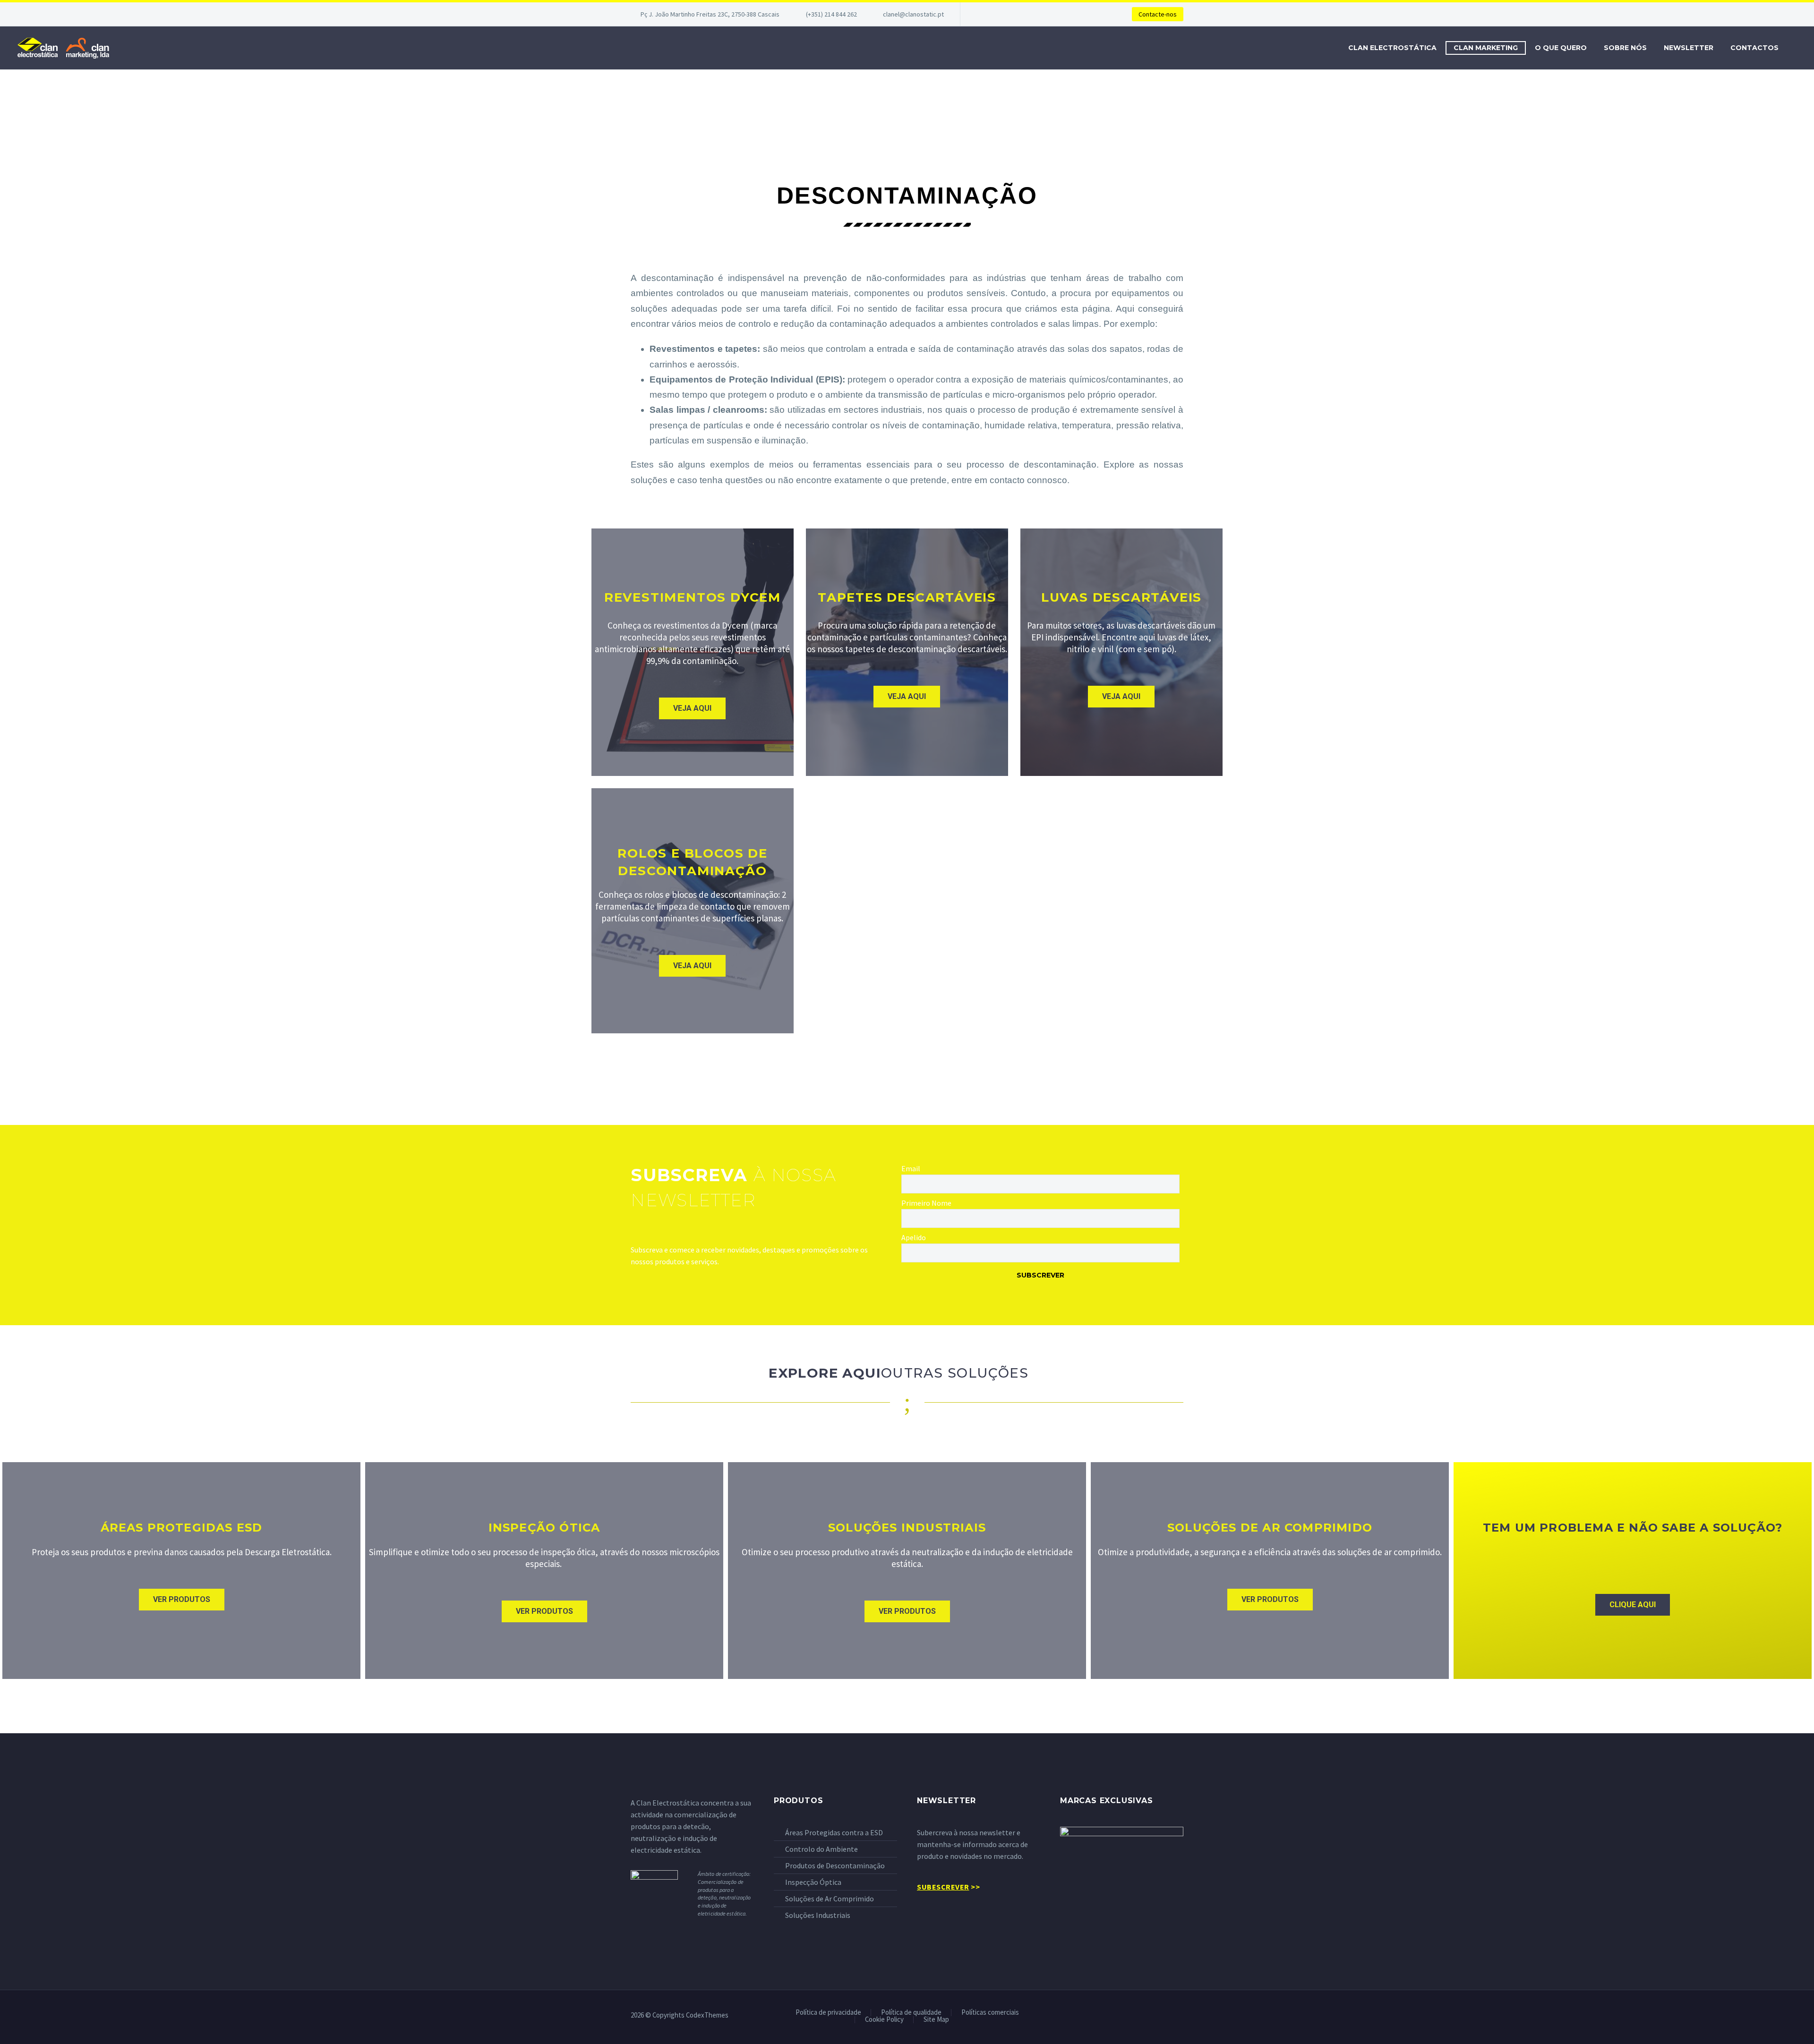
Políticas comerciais (990, 2013)
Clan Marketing (1486, 48)
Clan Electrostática (1392, 48)
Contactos (1754, 48)
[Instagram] (1181, 2016)
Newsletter (1689, 48)
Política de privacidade (828, 2013)
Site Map (936, 2020)
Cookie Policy (884, 2020)
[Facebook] (1156, 2016)
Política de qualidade (911, 2013)
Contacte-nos (1158, 14)
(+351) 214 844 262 (831, 14)
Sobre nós (1625, 48)
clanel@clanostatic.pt (913, 14)
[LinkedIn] (1168, 2016)
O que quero (1561, 48)
